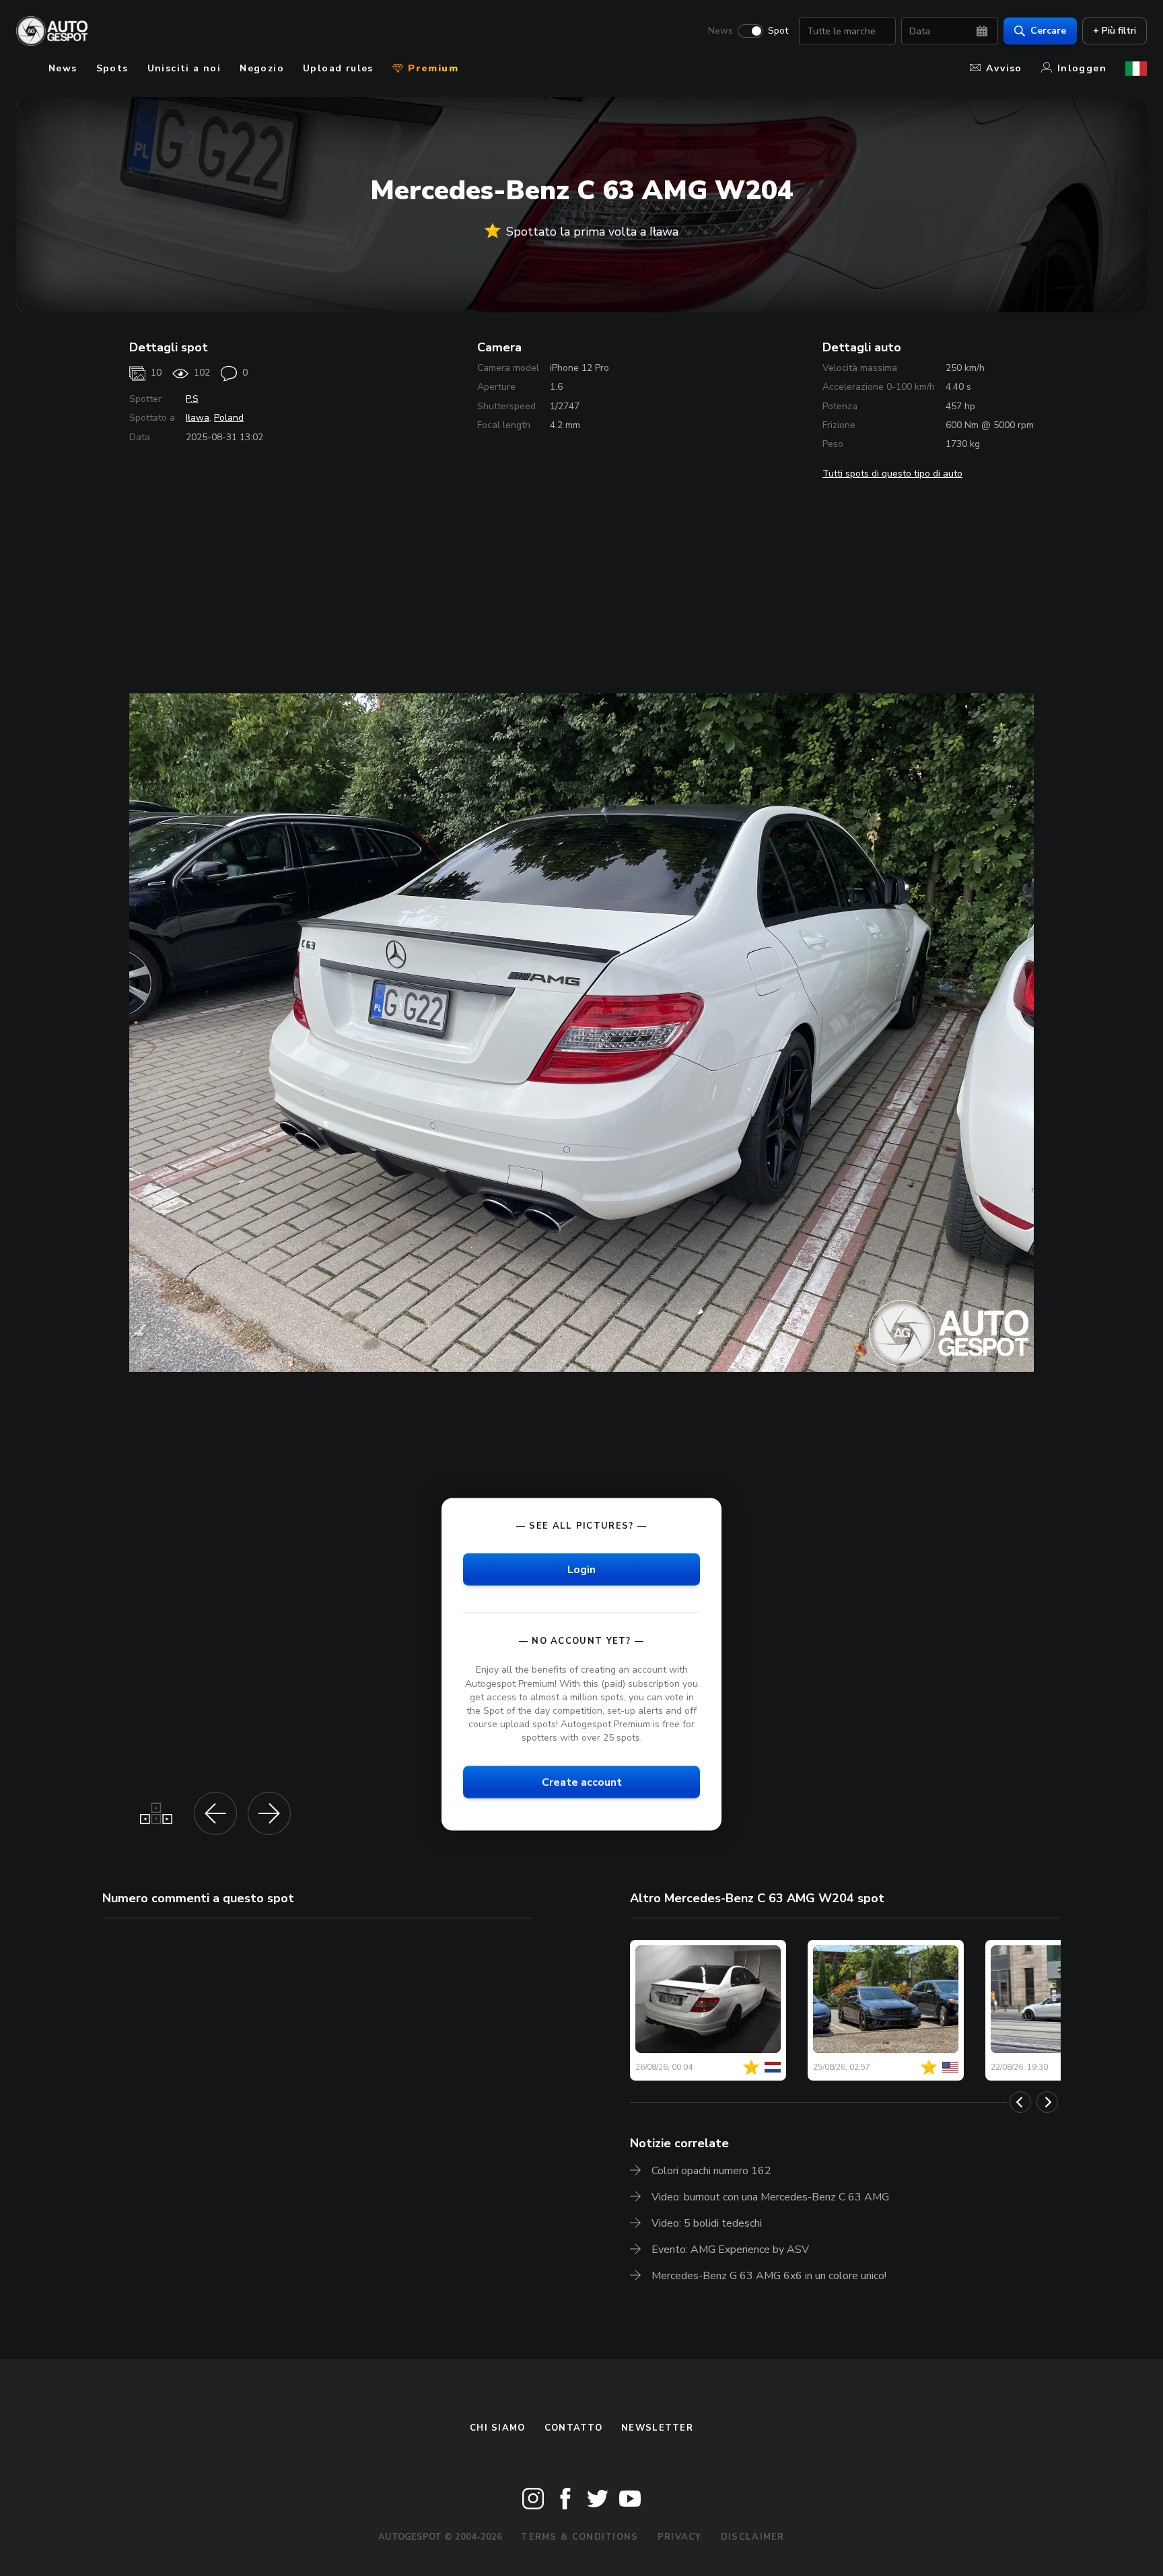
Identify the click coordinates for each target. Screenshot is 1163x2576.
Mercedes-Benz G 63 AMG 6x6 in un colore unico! (769, 2276)
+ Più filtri (1115, 31)
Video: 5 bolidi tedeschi (707, 2223)
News (720, 31)
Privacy (680, 2537)
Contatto (573, 2428)
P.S (192, 399)
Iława (198, 418)
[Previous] (1020, 2102)
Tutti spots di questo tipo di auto (892, 474)
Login (581, 1570)
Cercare (1048, 31)
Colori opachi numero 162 (711, 2171)
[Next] (1047, 2102)
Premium (431, 68)
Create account (582, 1782)
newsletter (657, 2428)
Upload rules (338, 68)
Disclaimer (753, 2537)
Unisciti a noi (184, 68)
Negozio (262, 68)
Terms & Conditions (579, 2537)
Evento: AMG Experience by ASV (730, 2250)
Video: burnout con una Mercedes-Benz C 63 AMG (770, 2197)
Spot (778, 31)
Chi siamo (498, 2428)
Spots (112, 68)
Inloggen (1082, 68)
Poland (229, 418)
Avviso (1004, 68)
